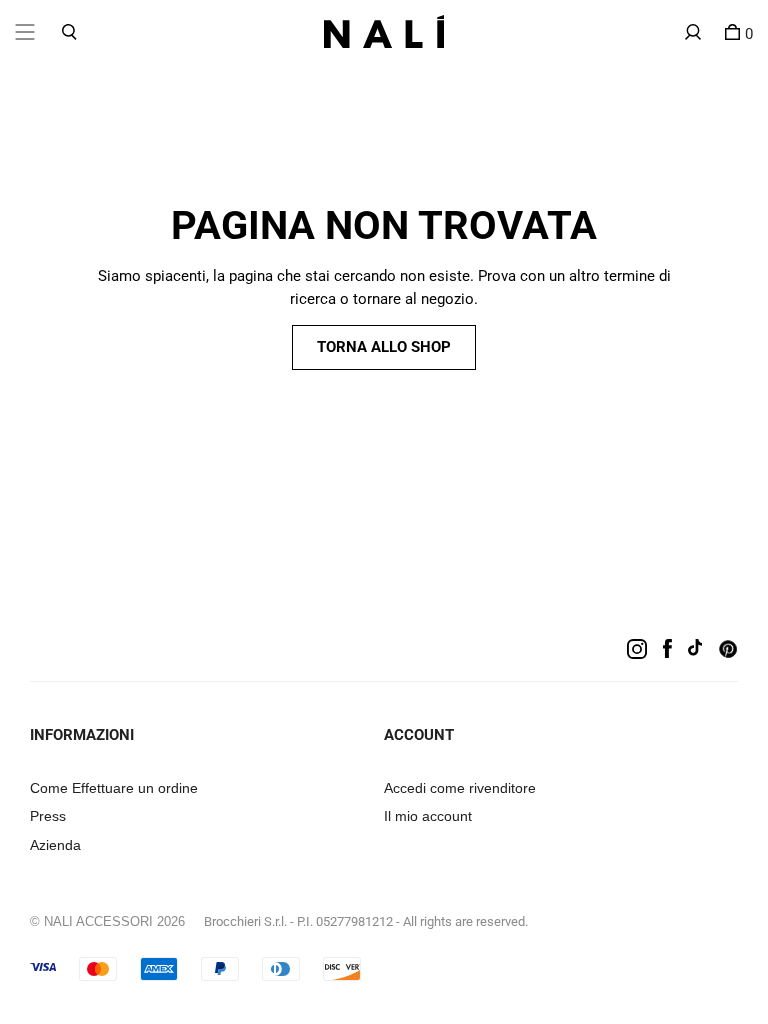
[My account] (693, 31)
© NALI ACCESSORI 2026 (107, 921)
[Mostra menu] (25, 31)
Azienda (55, 845)
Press (48, 816)
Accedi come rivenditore (460, 788)
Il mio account (428, 816)
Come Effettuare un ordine (114, 788)
